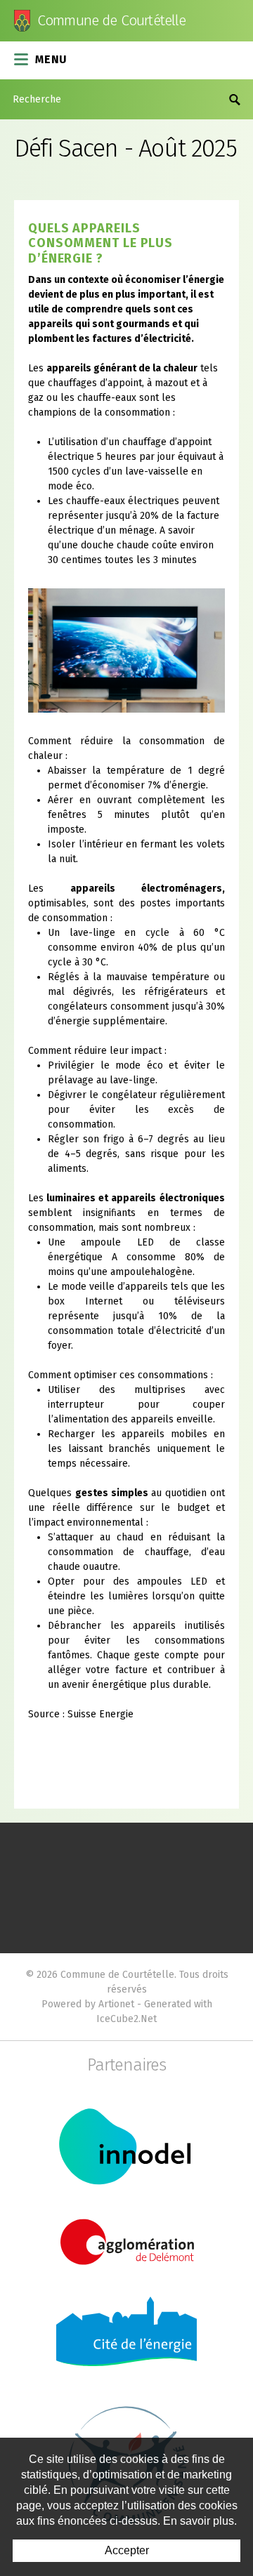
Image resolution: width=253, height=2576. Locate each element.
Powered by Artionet (88, 2004)
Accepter (127, 2550)
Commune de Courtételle (112, 21)
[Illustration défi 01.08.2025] (126, 650)
